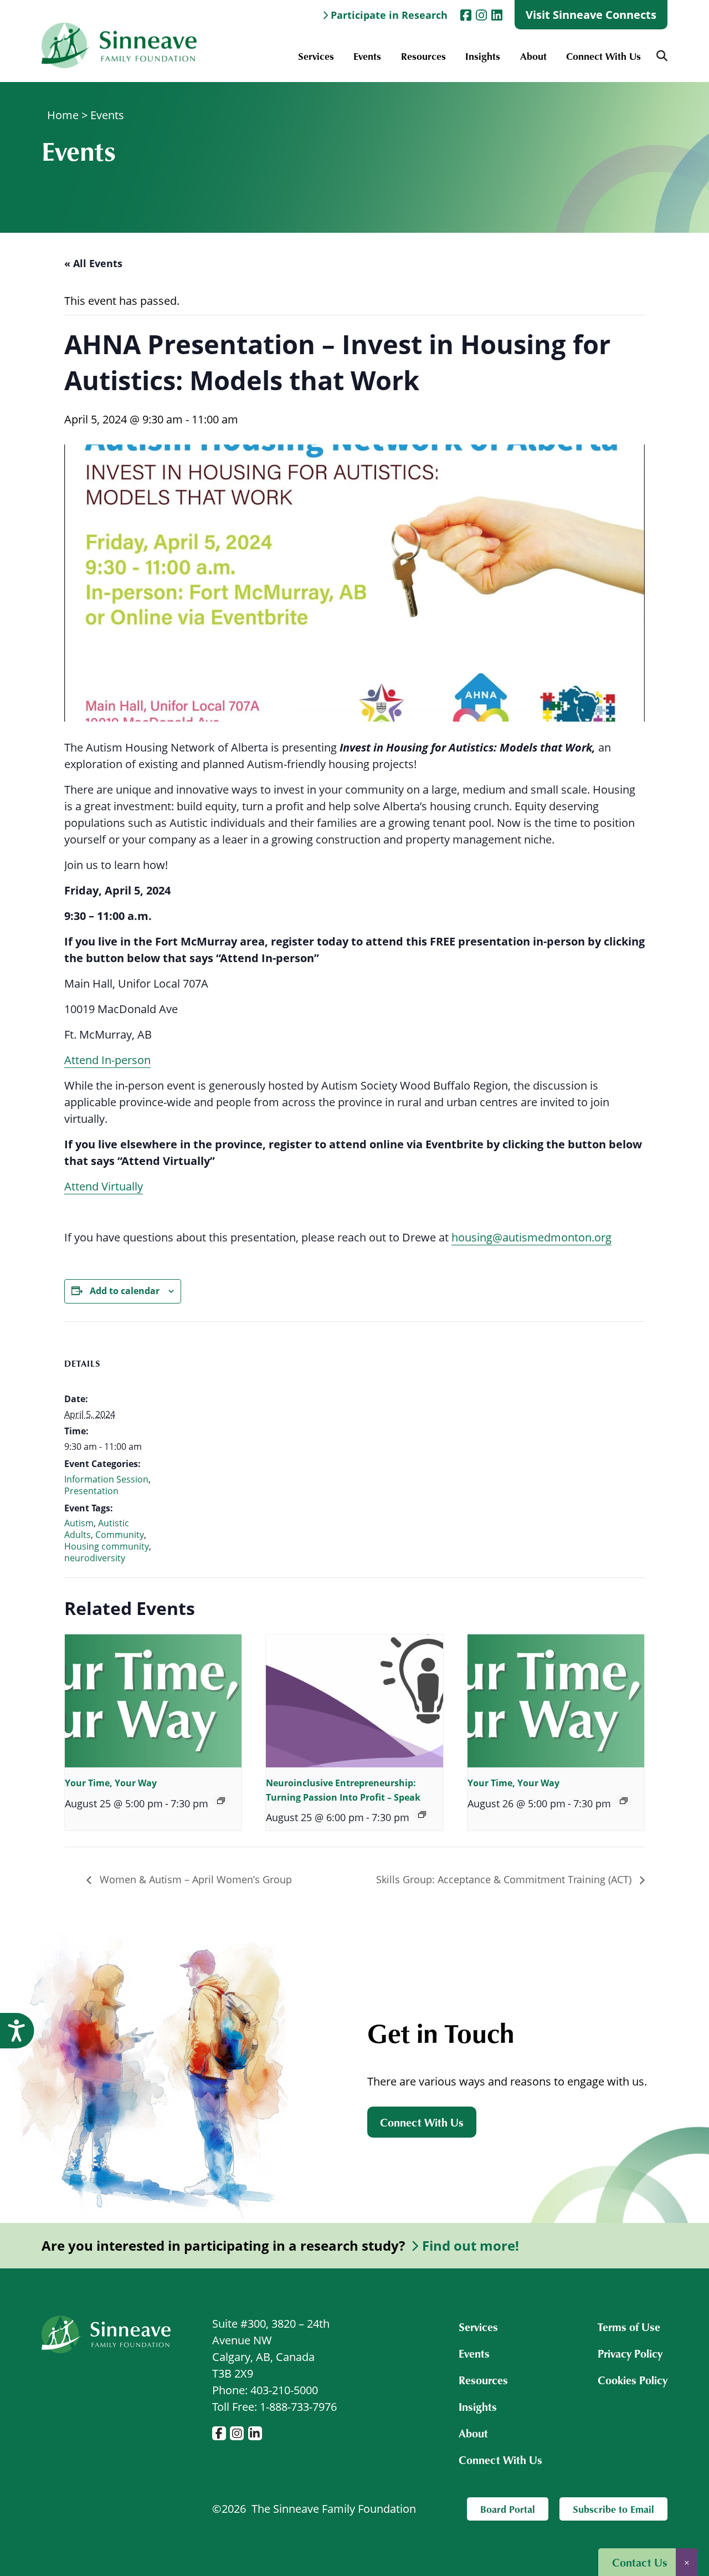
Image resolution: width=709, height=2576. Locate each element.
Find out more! (471, 2246)
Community (120, 1535)
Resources (423, 56)
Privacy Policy (630, 2353)
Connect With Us (603, 56)
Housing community (107, 1546)
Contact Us (640, 2562)
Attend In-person (107, 1060)
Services (316, 56)
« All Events (93, 263)
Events (367, 56)
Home (63, 115)
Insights (483, 56)
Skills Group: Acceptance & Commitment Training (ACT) (505, 1879)
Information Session (106, 1479)
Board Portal (508, 2509)
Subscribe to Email (613, 2509)
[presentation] (153, 1701)
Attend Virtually (104, 1186)
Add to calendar (125, 1291)
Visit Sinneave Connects (591, 15)
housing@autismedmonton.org (531, 1237)
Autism (79, 1523)
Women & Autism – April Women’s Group (194, 1879)
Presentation (91, 1491)
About (533, 56)
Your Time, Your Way (111, 1783)
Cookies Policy (633, 2380)
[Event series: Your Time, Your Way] (221, 1801)
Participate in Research (389, 15)
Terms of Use (629, 2327)
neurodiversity (95, 1558)
